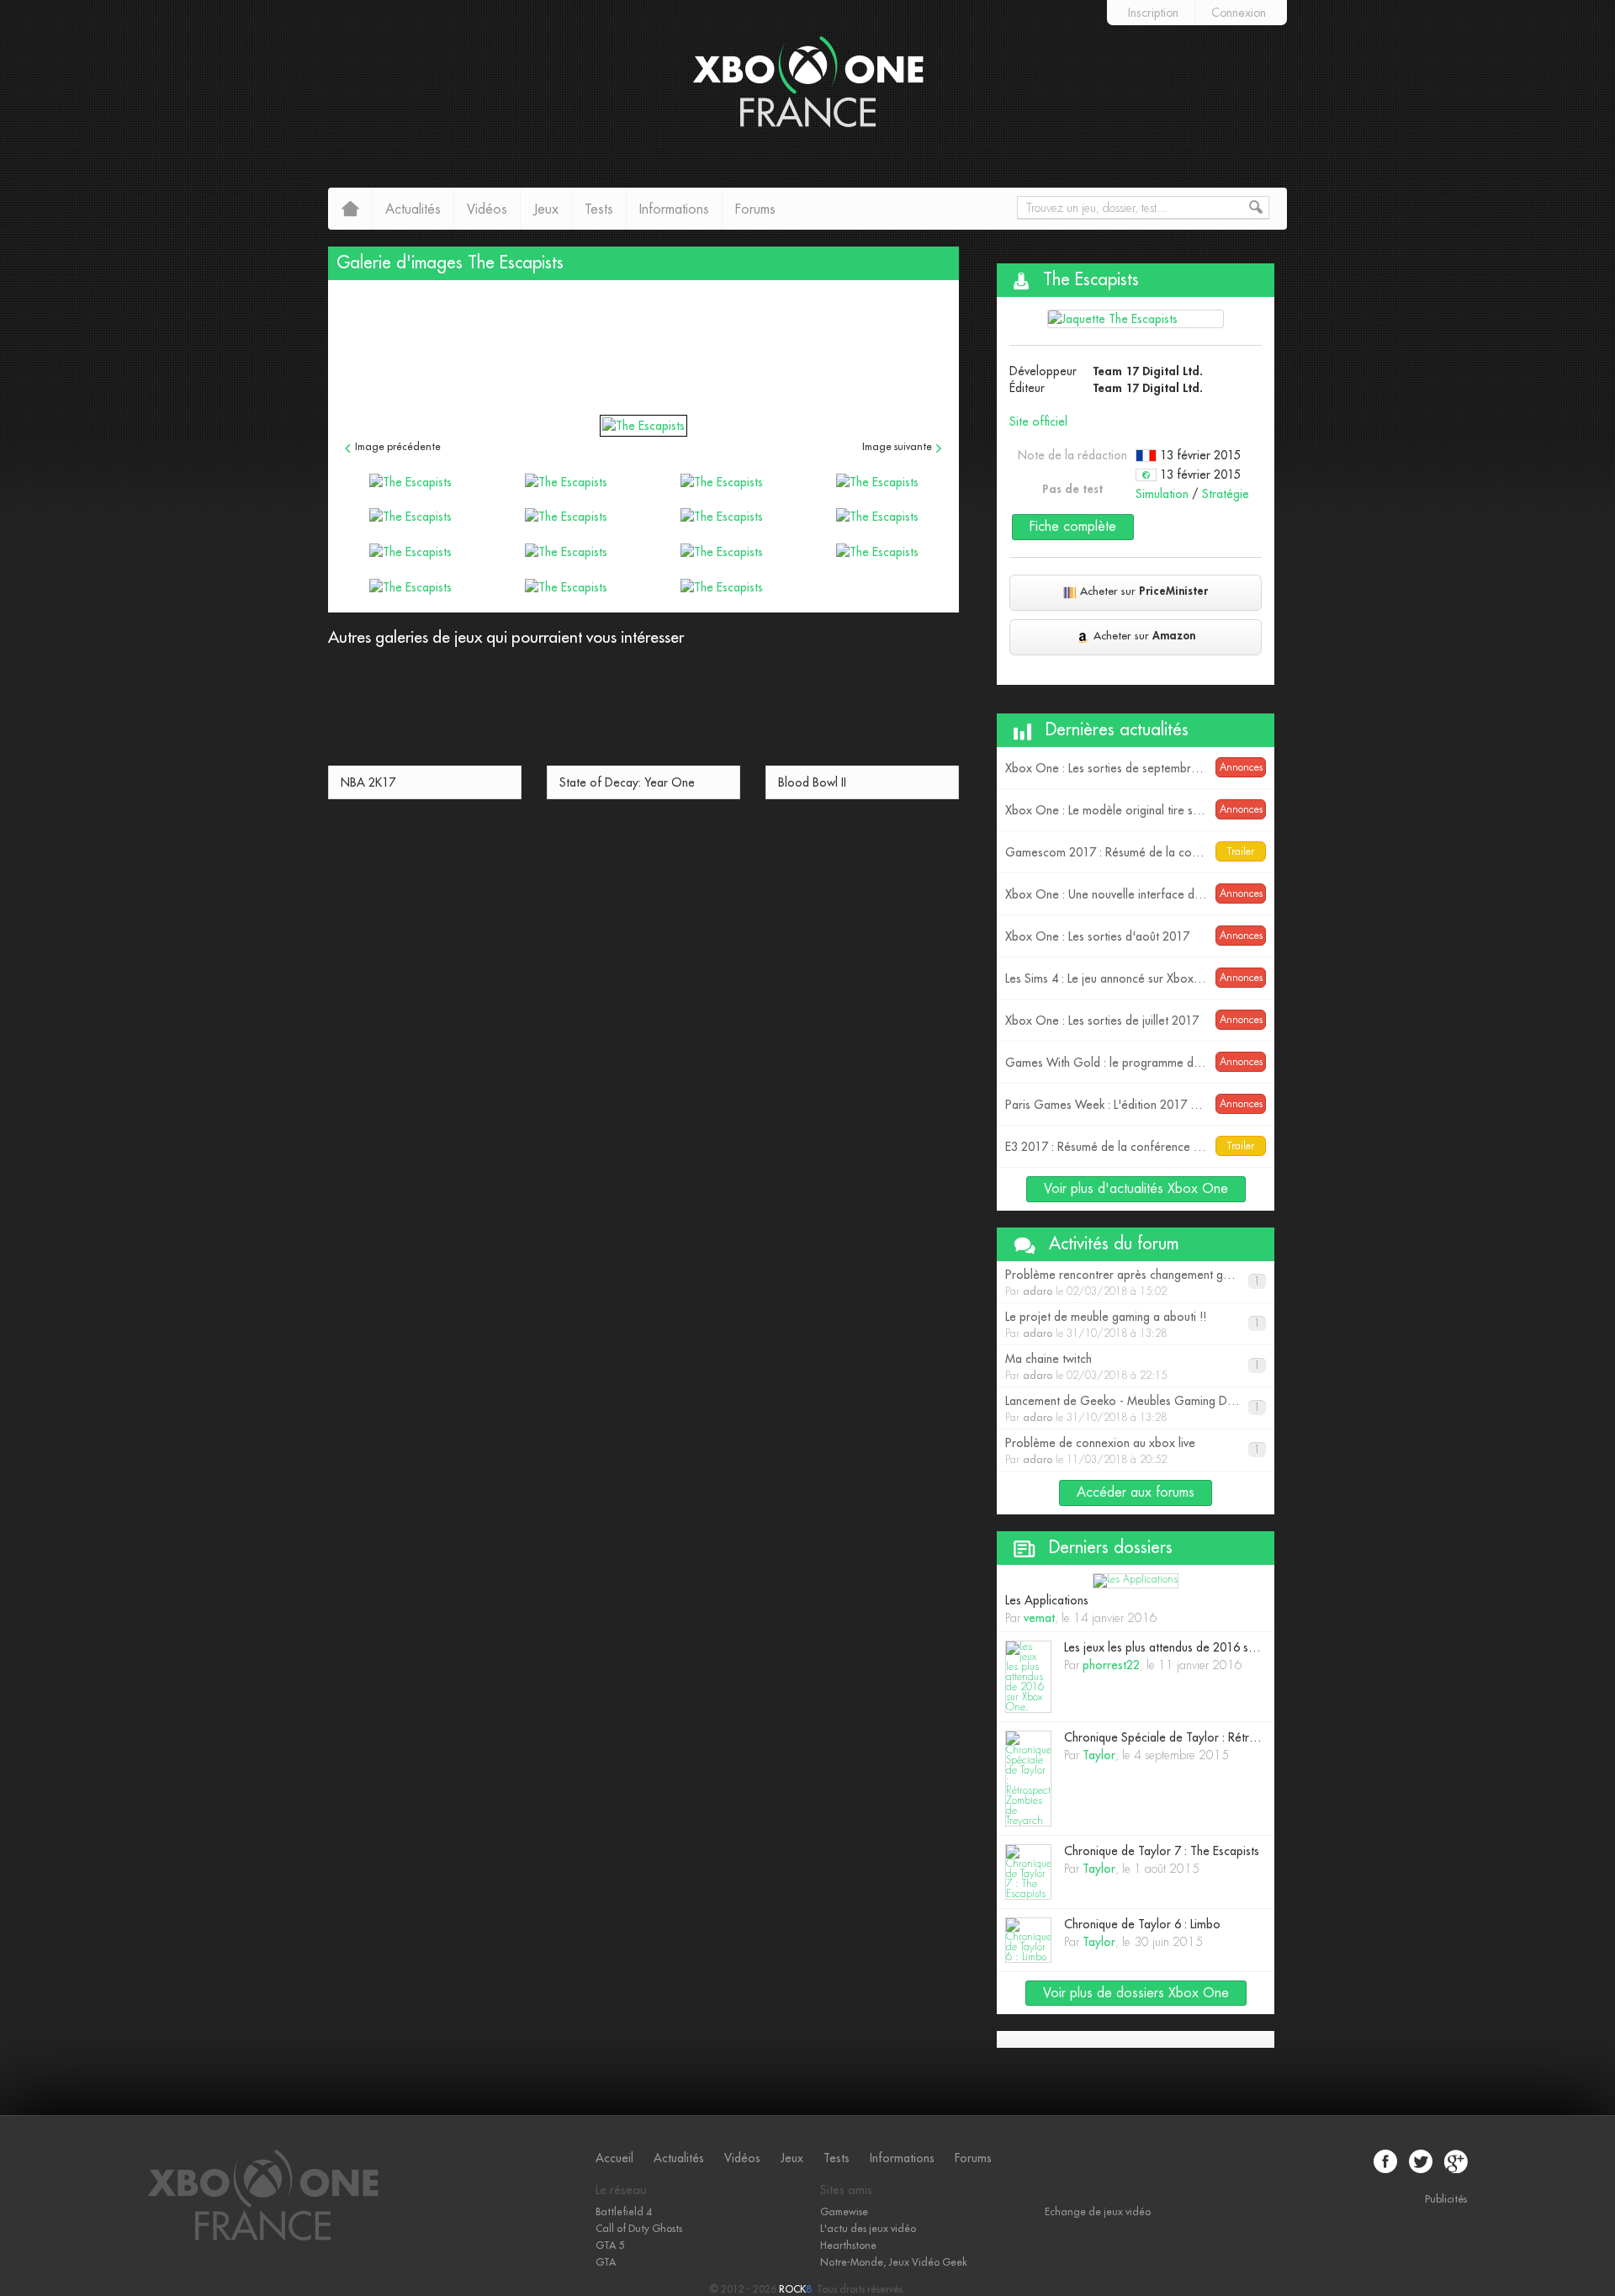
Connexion (1239, 13)
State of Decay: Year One (627, 782)
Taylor (1099, 1755)
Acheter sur (1144, 591)
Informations (674, 209)
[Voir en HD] (643, 426)
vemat (1039, 1618)
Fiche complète (1073, 527)
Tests (599, 209)
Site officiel (1038, 422)
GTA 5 (610, 2246)
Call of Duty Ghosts (639, 2229)
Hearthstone (848, 2246)
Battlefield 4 (624, 2212)
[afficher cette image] (410, 481)
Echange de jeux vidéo (1098, 2212)
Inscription (1153, 13)
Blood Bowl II (812, 782)
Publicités (1446, 2199)
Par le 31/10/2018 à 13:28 (1133, 1325)
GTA (606, 2262)
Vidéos (487, 209)
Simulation (1162, 494)
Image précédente (398, 447)
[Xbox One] (263, 2238)
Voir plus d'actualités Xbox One (1136, 1189)
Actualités (413, 209)
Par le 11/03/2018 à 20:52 (1133, 1451)
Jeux (546, 209)
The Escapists (516, 263)
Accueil (614, 2158)
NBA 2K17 (368, 782)
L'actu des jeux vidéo (868, 2229)
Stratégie (1226, 494)
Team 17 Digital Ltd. (1148, 371)
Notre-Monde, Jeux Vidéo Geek (894, 2262)
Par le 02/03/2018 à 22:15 (1133, 1367)
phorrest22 (1111, 1665)
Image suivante (897, 447)
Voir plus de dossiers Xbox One (1136, 1993)
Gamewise (844, 2212)
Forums (755, 209)
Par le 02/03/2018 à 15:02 (1136, 1283)
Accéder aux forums (1136, 1493)
